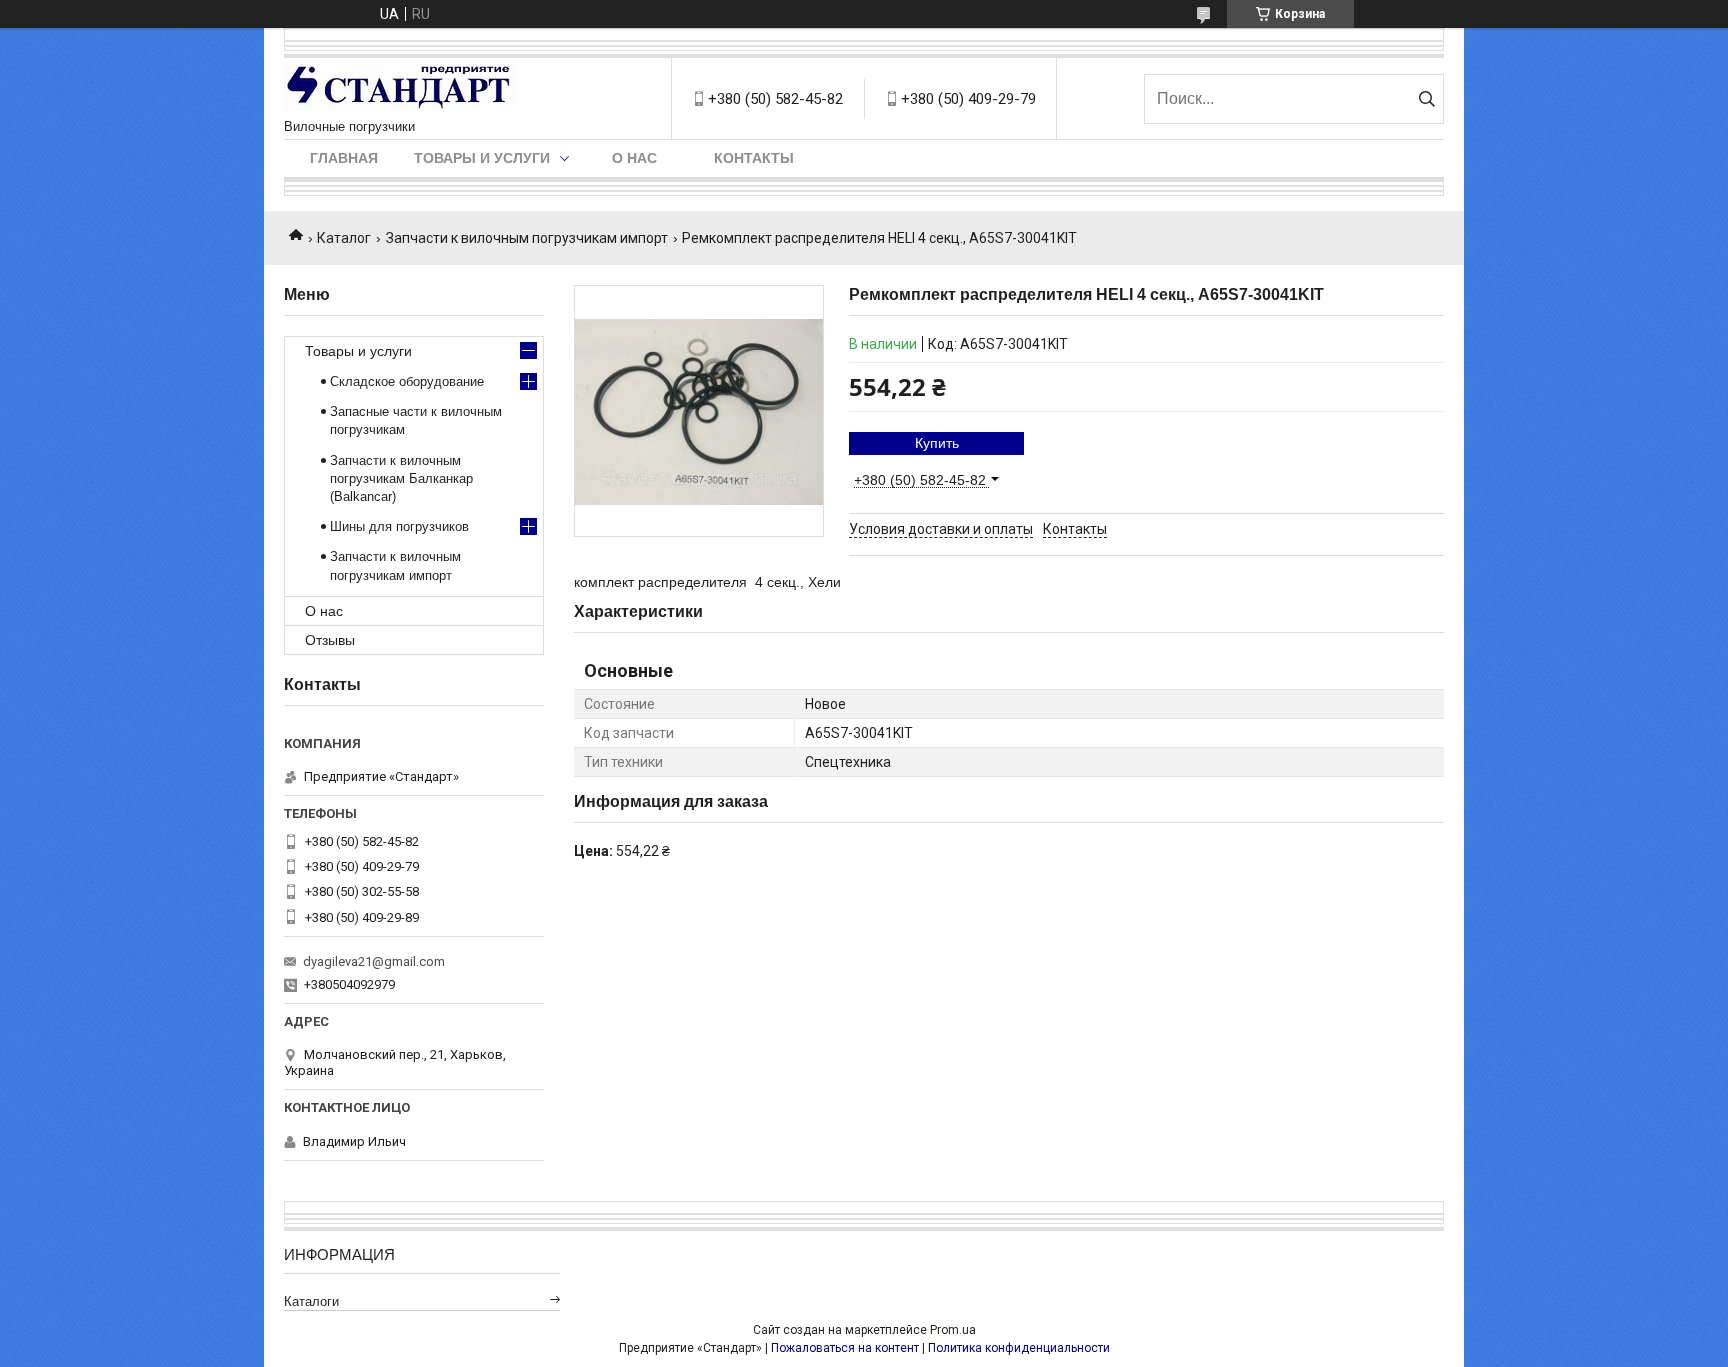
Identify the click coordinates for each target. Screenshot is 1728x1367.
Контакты (754, 158)
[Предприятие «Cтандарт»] (399, 88)
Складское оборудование (407, 381)
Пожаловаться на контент (845, 1348)
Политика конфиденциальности (1019, 1348)
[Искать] (1426, 99)
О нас (634, 158)
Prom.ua (953, 1330)
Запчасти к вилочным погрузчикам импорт (527, 238)
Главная (344, 158)
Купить (937, 443)
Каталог (344, 238)
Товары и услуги (482, 158)
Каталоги (311, 1301)
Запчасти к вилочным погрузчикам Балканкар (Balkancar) (401, 478)
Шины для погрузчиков (399, 526)
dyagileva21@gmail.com (374, 961)
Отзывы (330, 640)
